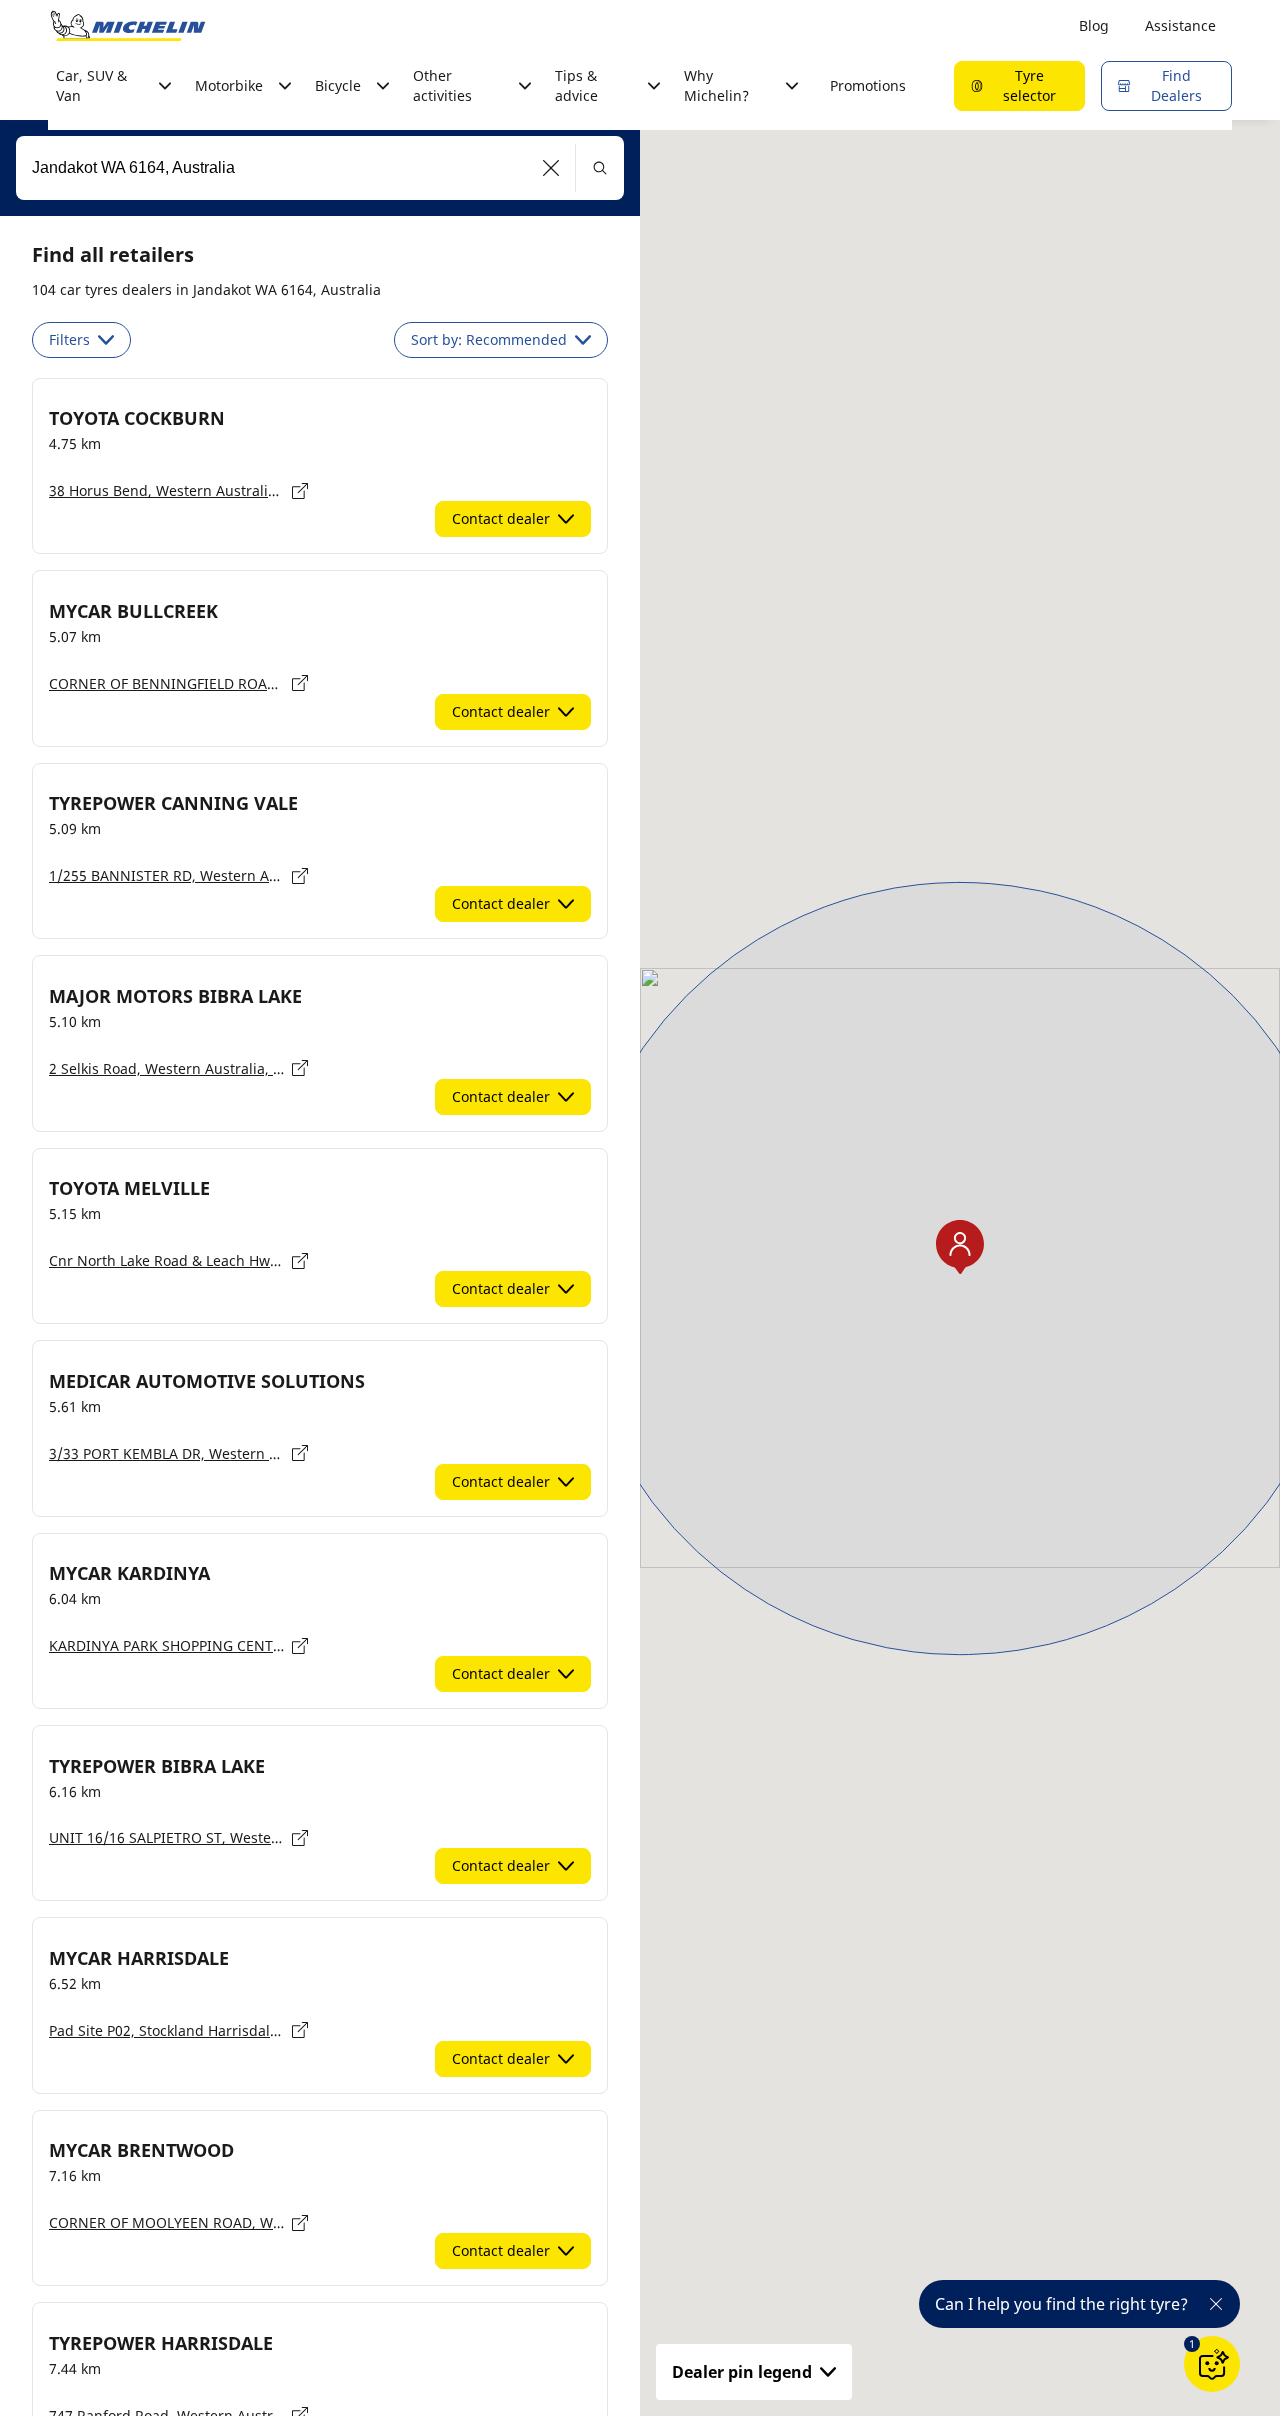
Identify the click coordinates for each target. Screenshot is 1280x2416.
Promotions (868, 85)
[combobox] (320, 168)
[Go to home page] (128, 26)
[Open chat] (1212, 2364)
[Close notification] (1216, 2304)
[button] (551, 168)
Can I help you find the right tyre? (1061, 2304)
